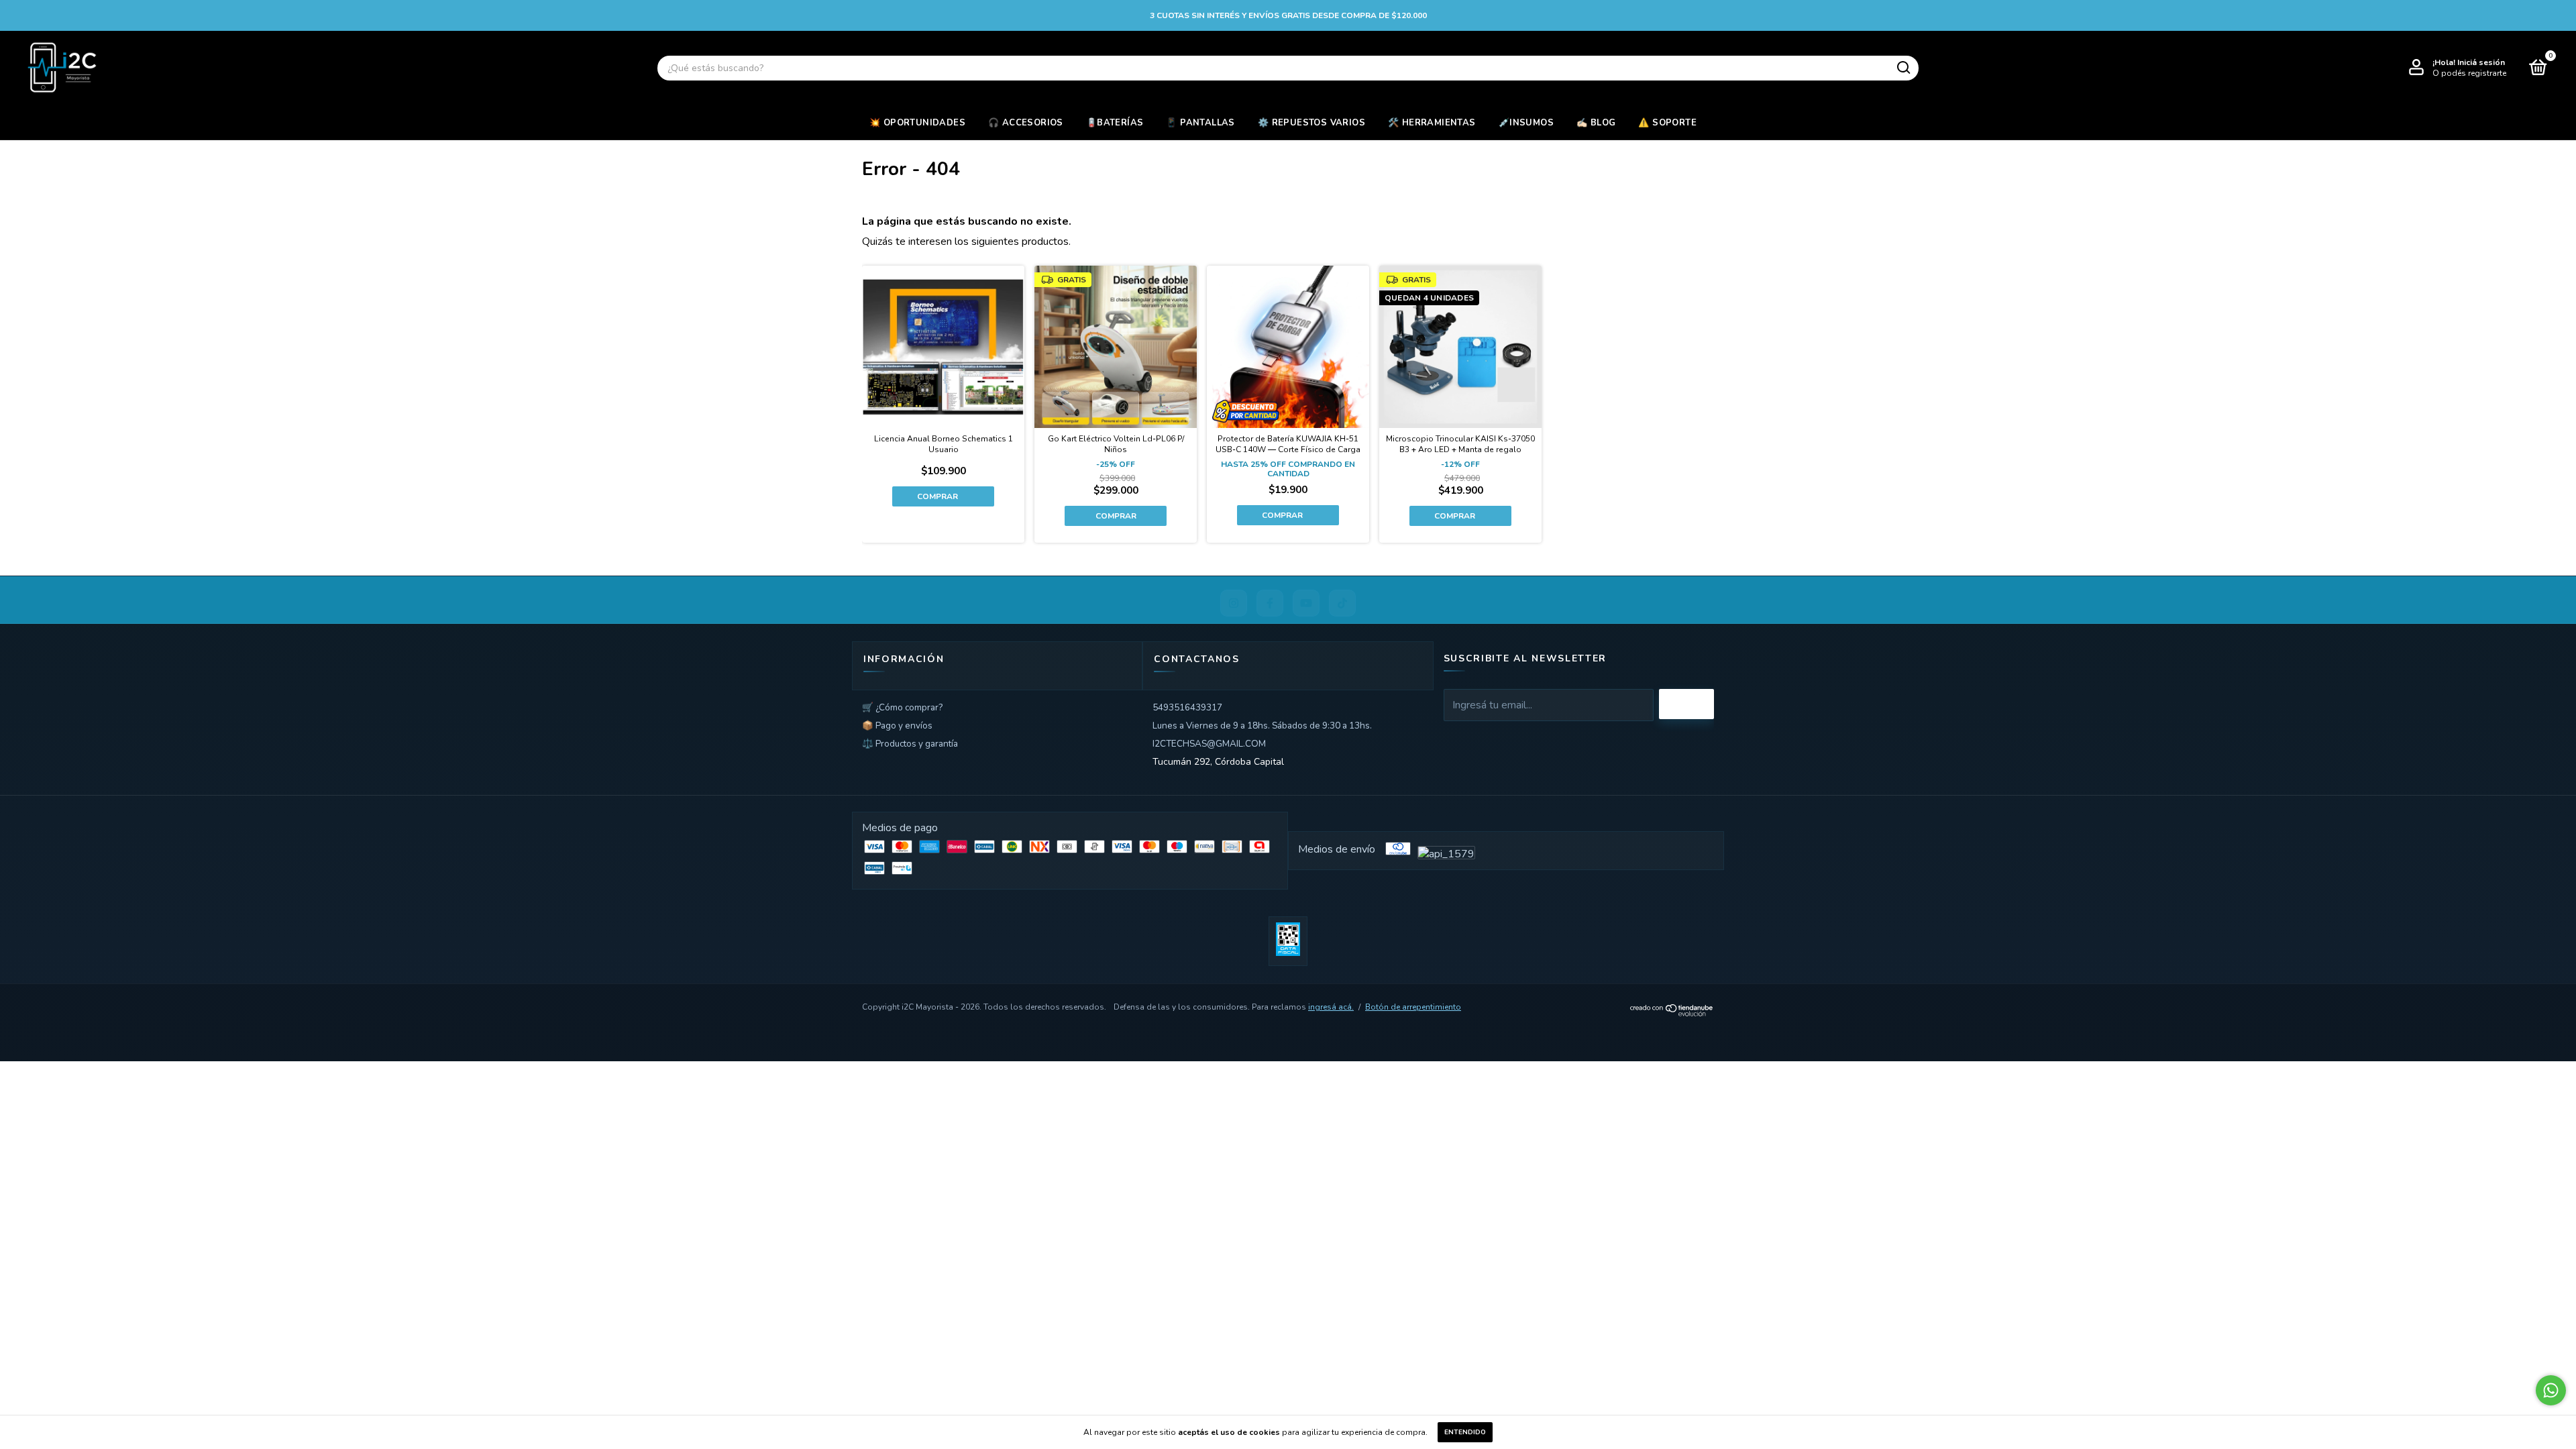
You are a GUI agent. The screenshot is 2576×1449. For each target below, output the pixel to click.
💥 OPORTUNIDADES (917, 123)
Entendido (1465, 1432)
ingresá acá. (1331, 1007)
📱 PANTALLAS (1200, 123)
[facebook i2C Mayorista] (1270, 603)
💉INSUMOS (1526, 123)
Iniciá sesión (2481, 62)
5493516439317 (1187, 707)
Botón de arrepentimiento (1413, 1007)
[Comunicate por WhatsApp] (2551, 1390)
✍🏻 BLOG (1596, 123)
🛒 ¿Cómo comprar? (902, 707)
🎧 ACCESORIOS (1026, 123)
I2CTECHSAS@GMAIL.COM (1209, 744)
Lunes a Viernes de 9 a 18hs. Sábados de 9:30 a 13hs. (1262, 726)
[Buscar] (1903, 68)
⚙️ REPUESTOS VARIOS (1311, 123)
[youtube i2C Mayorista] (1306, 603)
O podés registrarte (2469, 73)
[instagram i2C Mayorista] (1234, 603)
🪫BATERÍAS (1115, 123)
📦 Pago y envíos (897, 726)
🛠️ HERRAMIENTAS (1432, 123)
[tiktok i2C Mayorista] (1342, 603)
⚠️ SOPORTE (1667, 123)
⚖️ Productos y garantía (910, 744)
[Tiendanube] (1672, 1013)
